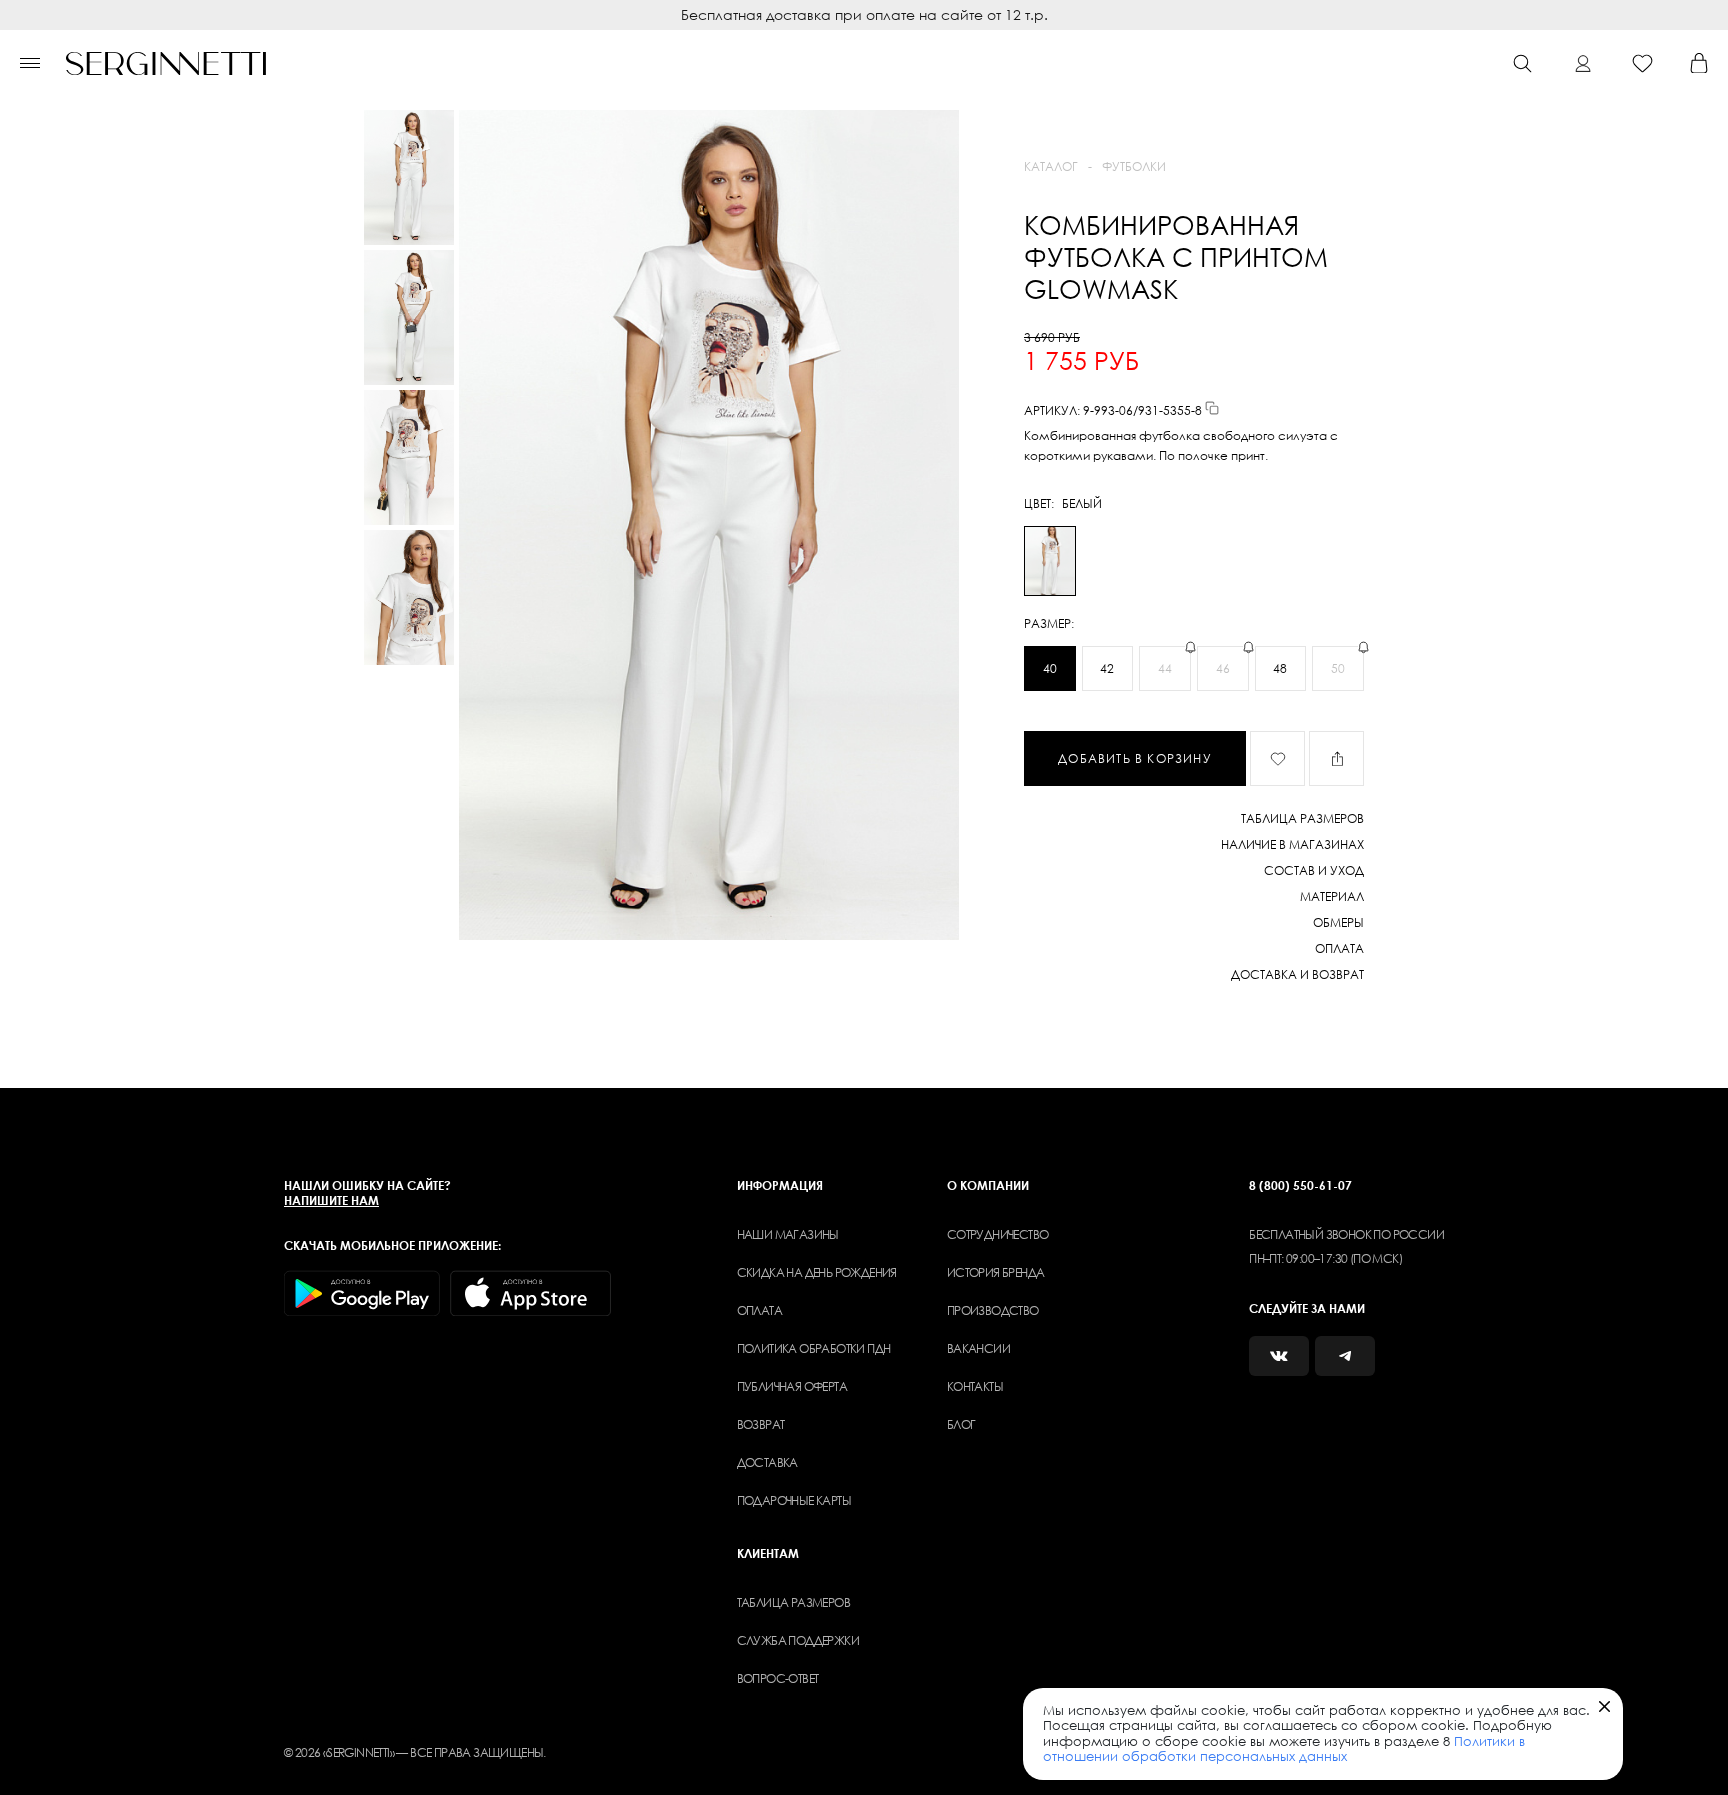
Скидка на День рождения (817, 1272)
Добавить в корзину (1135, 758)
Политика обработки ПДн (814, 1348)
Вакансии (978, 1348)
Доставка (767, 1462)
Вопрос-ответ (778, 1678)
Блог (961, 1424)
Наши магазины (788, 1234)
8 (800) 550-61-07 (1300, 1185)
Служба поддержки (798, 1640)
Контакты (975, 1386)
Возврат (761, 1424)
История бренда (996, 1272)
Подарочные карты (794, 1500)
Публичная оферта (792, 1386)
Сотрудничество (998, 1234)
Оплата (759, 1310)
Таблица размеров (793, 1602)
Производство (993, 1310)
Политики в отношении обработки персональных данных (1284, 1749)
